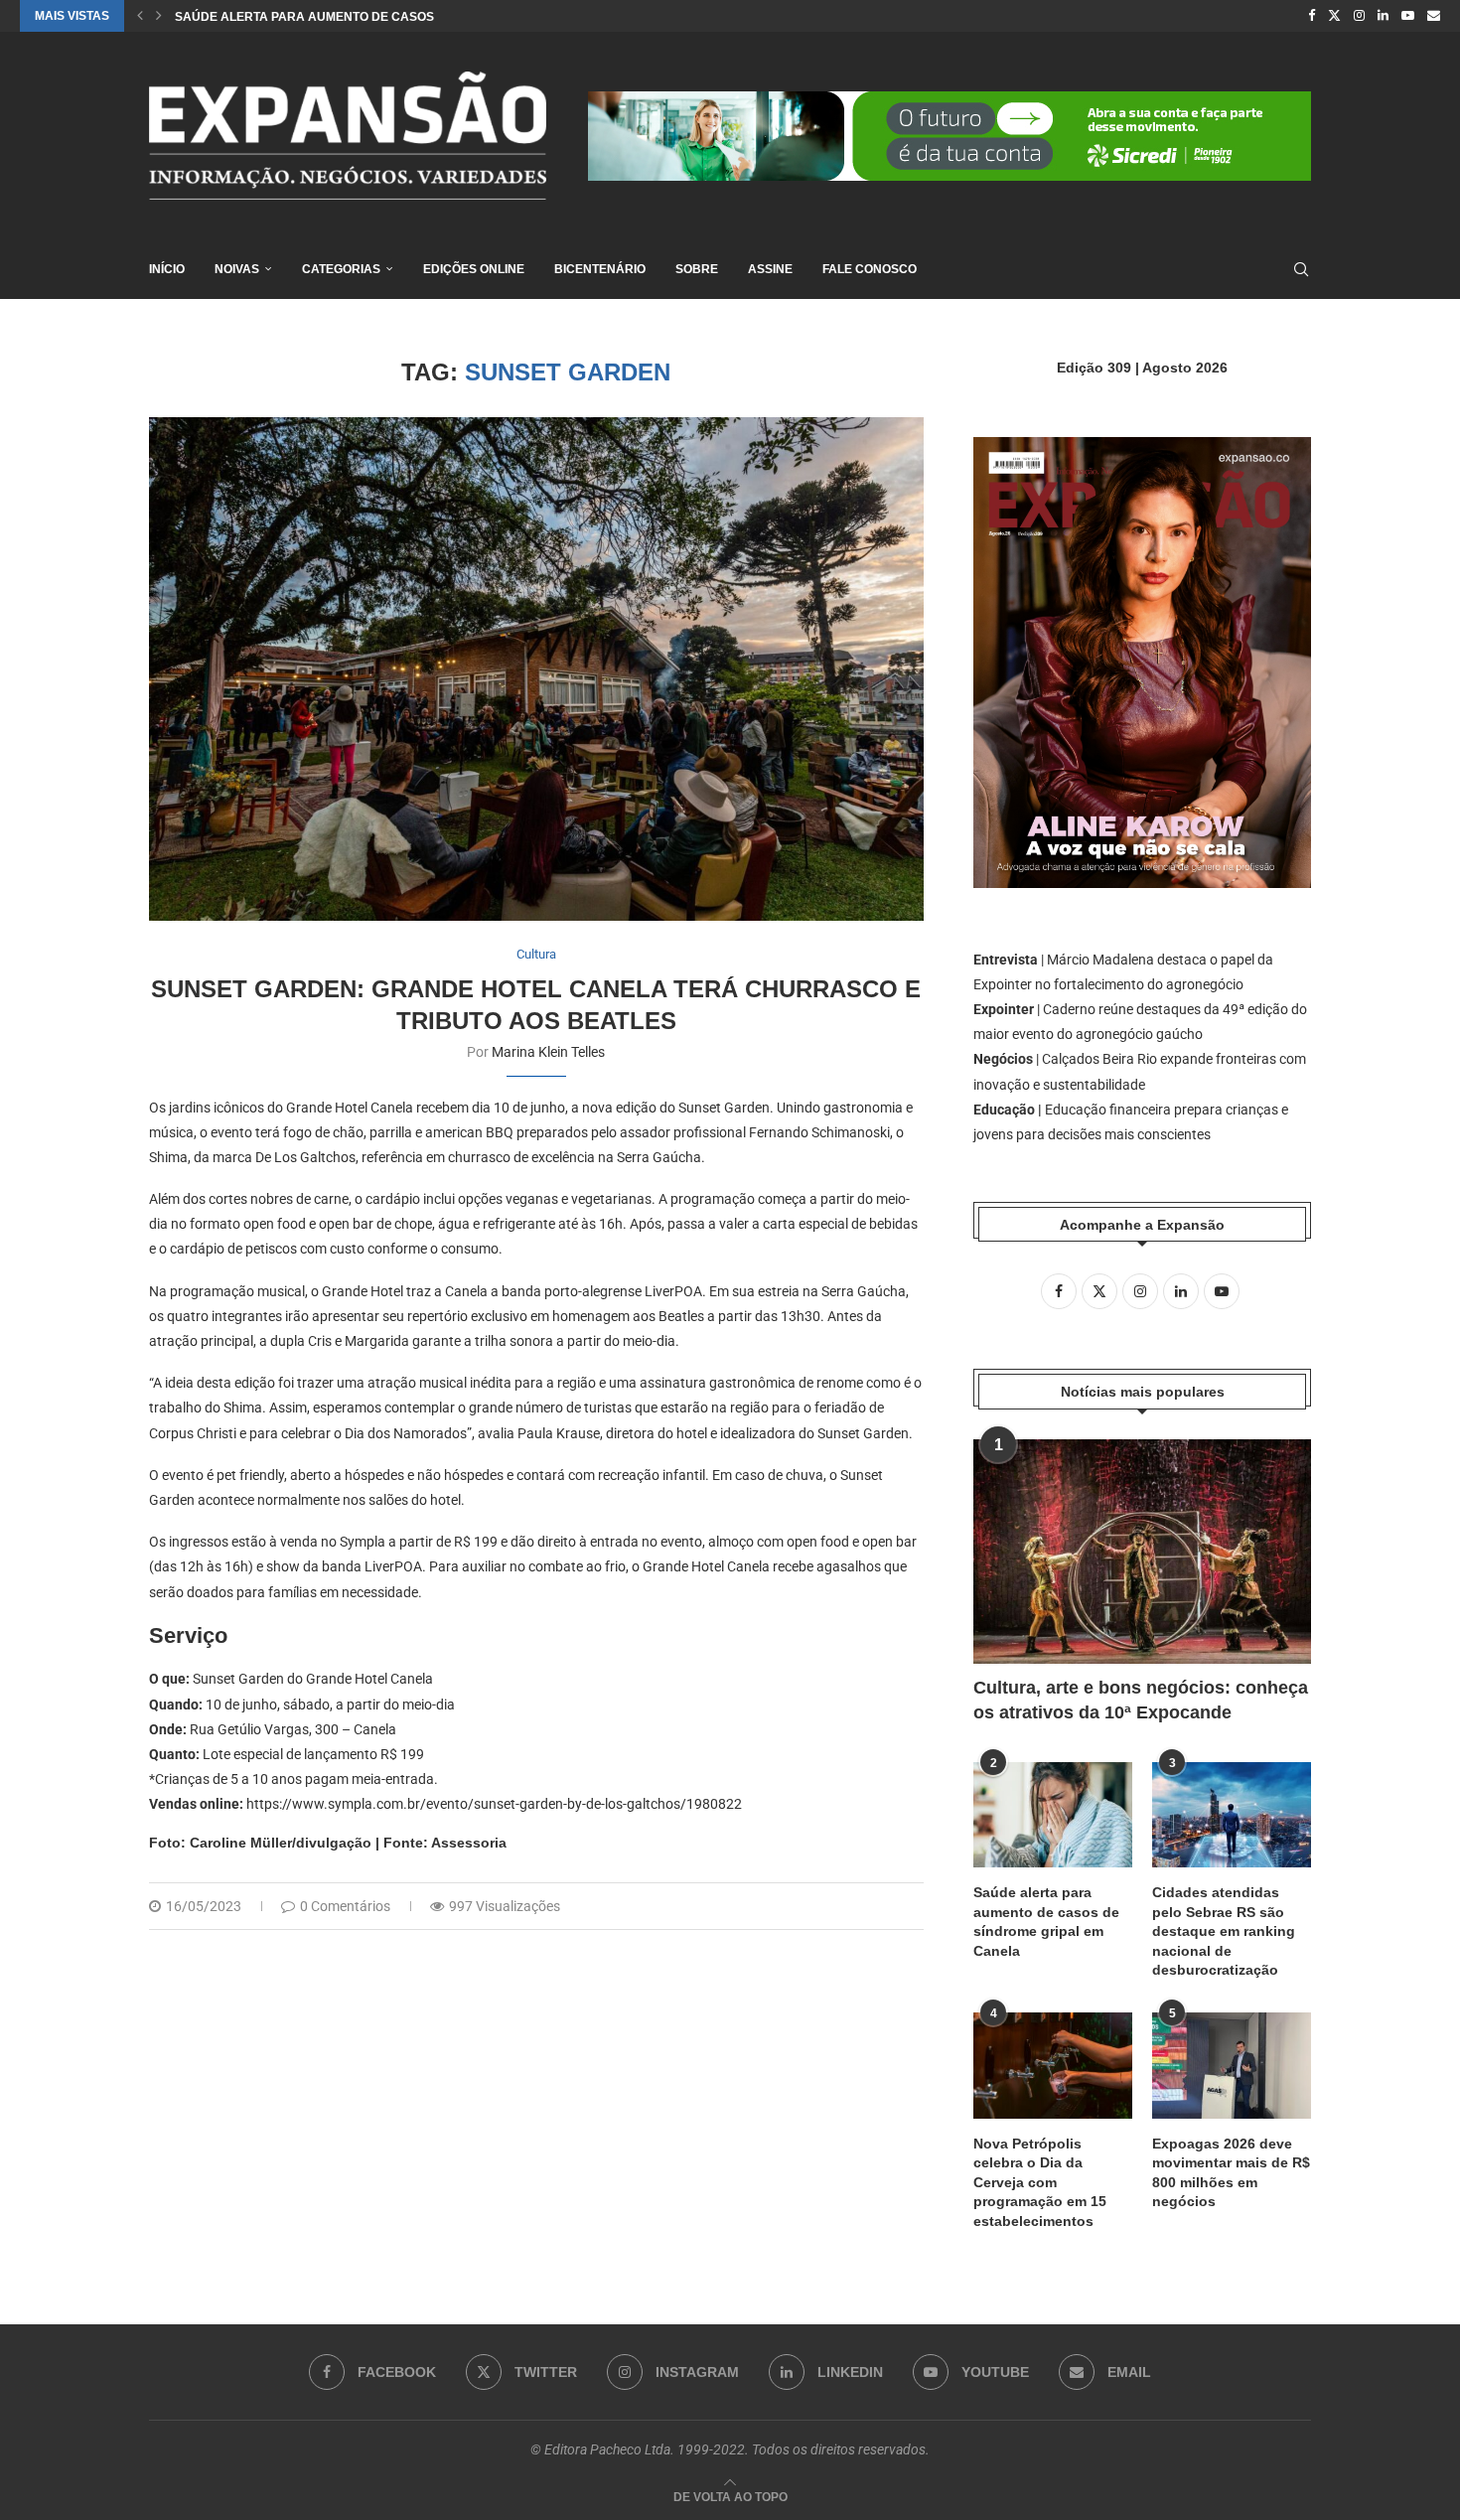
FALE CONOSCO (870, 269)
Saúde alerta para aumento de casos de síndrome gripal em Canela (1046, 1922)
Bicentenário (600, 269)
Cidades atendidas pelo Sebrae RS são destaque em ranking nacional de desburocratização (1224, 1931)
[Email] (1434, 16)
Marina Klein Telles (548, 1052)
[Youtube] (1408, 16)
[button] (140, 16)
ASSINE (770, 269)
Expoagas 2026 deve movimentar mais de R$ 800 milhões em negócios (1231, 2173)
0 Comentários (345, 1906)
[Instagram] (1359, 16)
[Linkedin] (1383, 16)
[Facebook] (1312, 16)
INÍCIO (167, 269)
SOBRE (697, 269)
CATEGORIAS (341, 269)
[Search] (1301, 269)
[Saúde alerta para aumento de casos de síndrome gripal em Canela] (1053, 1815)
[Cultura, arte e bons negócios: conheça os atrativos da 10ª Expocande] (1142, 1552)
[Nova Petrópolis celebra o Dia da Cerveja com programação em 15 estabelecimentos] (1053, 2066)
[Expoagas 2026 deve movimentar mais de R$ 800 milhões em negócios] (1232, 2066)
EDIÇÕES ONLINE (474, 269)
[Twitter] (1334, 16)
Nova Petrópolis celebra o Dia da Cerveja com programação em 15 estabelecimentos (1040, 2182)
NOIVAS (237, 269)
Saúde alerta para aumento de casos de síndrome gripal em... (386, 17)
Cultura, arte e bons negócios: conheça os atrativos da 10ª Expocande (1141, 1700)
